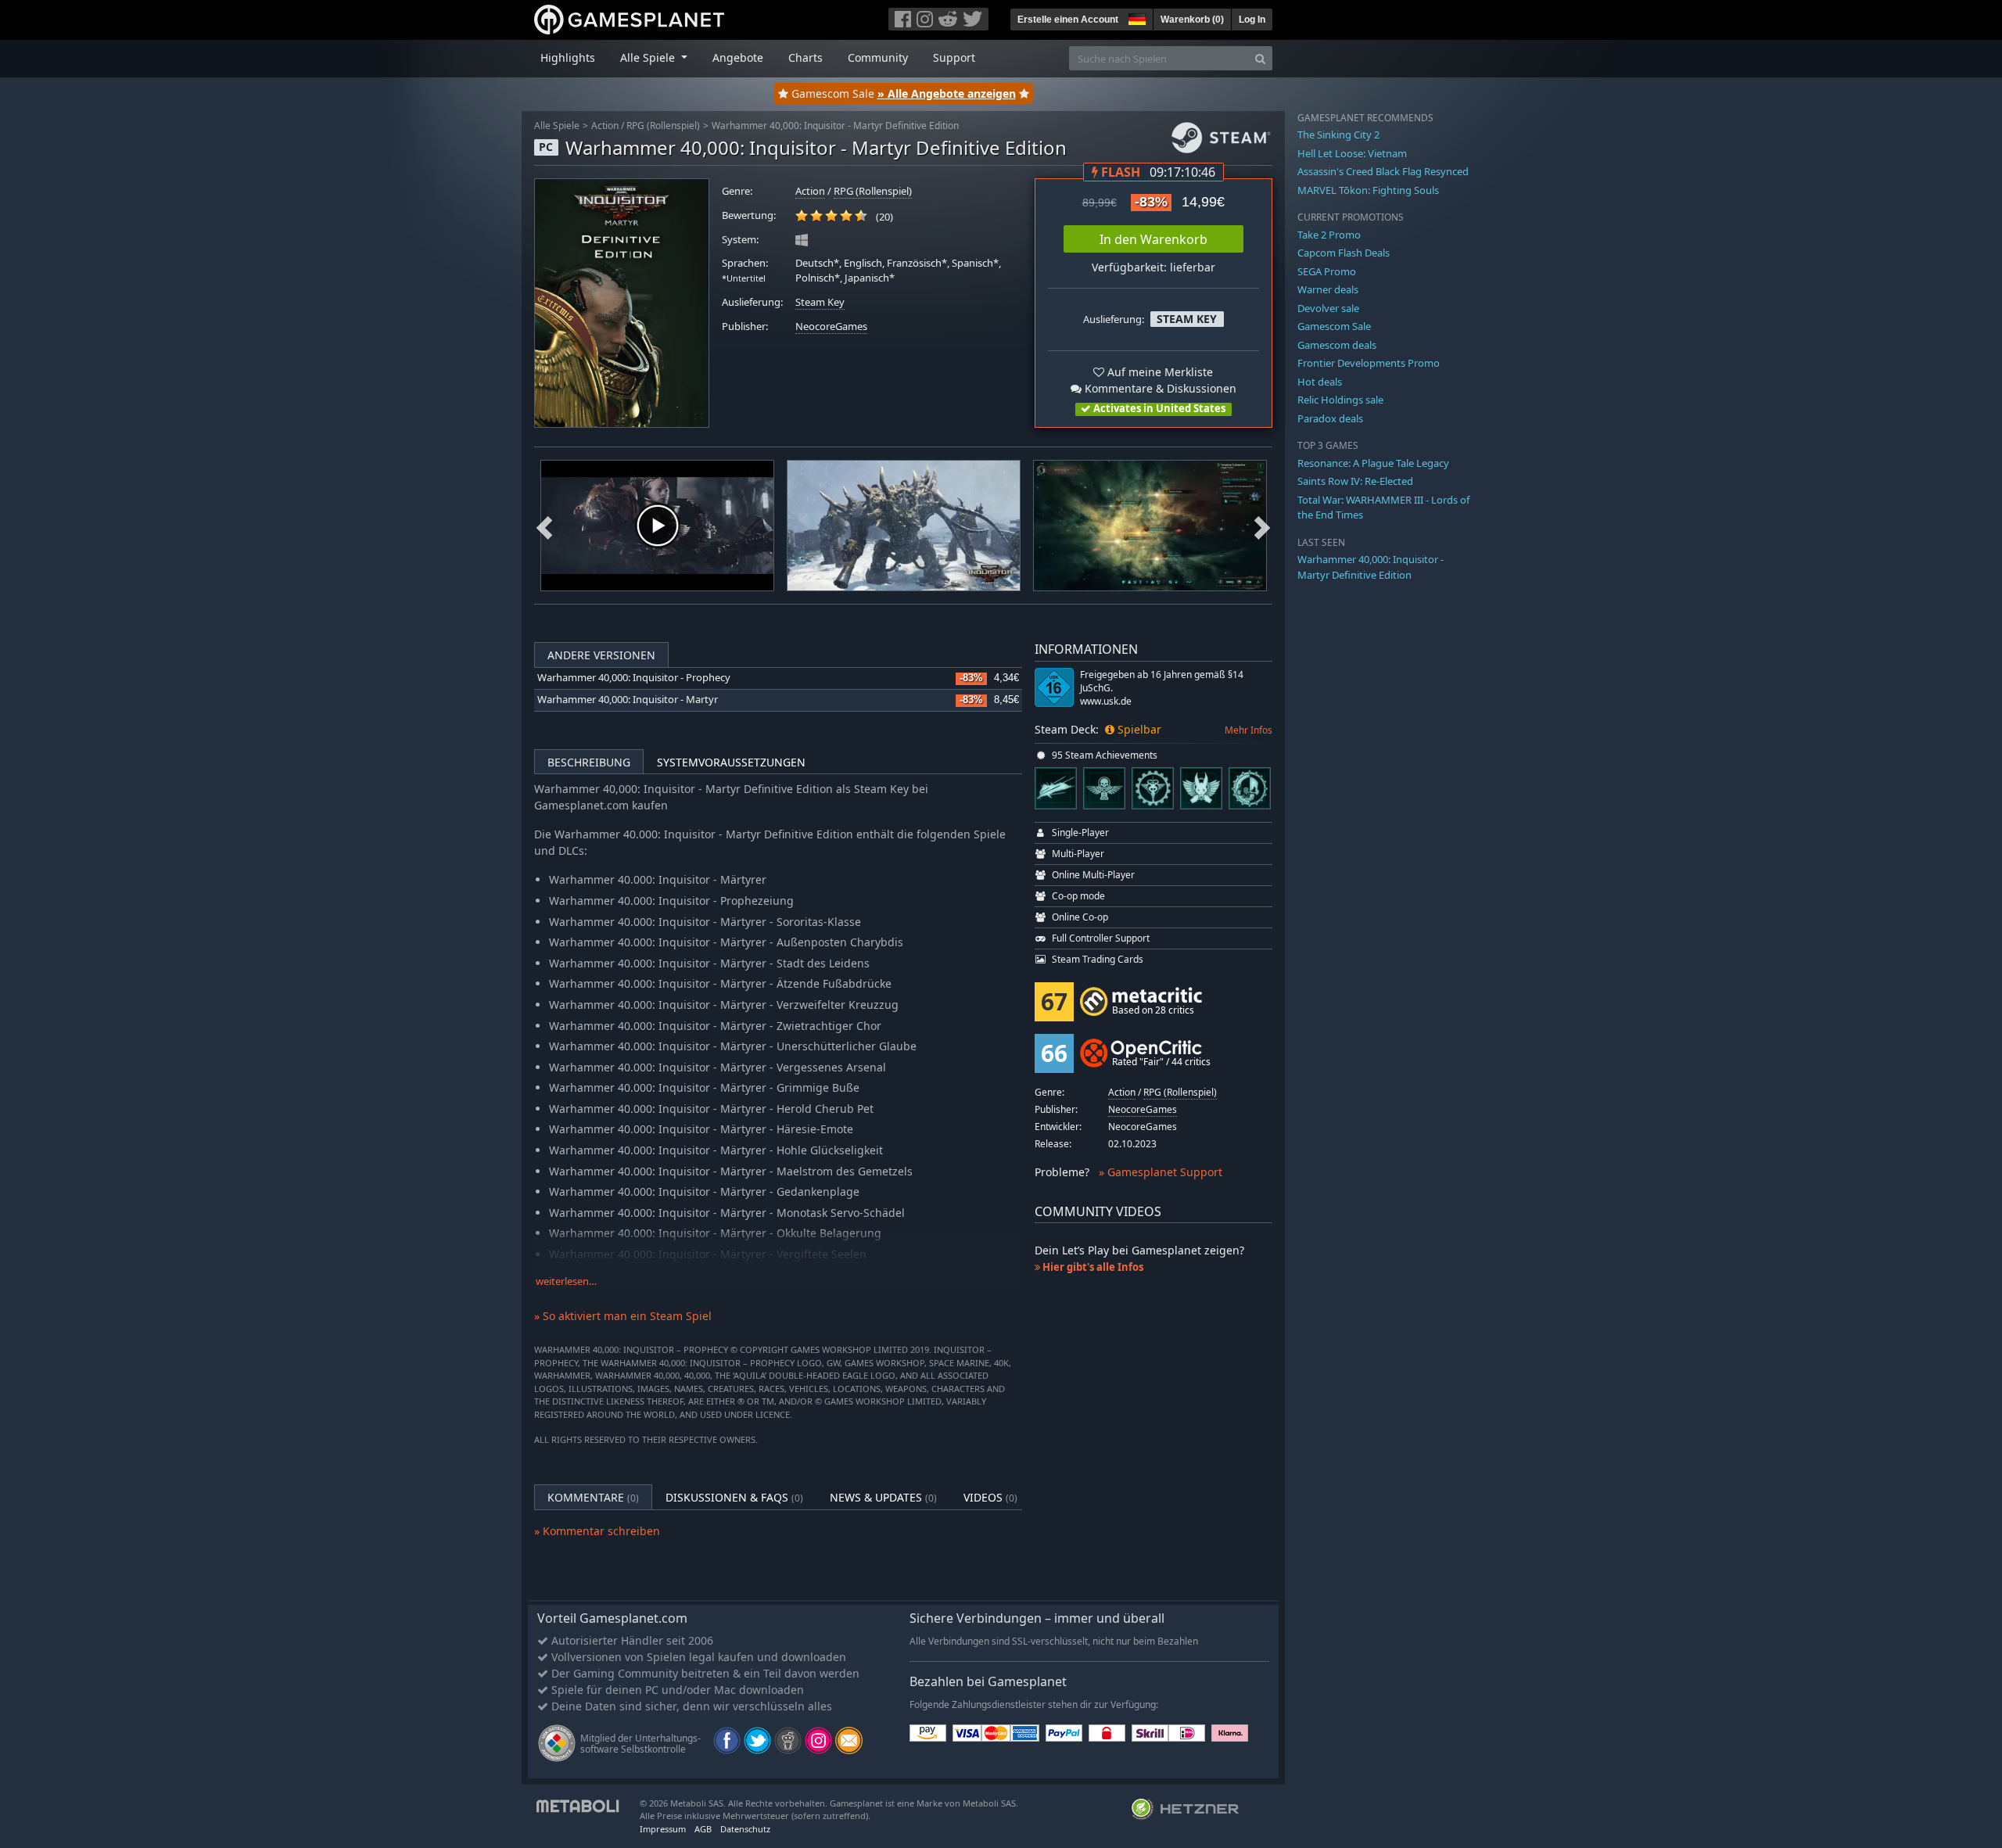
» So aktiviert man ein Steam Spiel (623, 1316)
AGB (703, 1829)
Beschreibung (589, 762)
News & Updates (883, 1497)
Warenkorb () (1192, 20)
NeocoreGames (831, 327)
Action (605, 126)
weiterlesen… (566, 1281)
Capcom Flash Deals (1344, 253)
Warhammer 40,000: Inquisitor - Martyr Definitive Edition (835, 126)
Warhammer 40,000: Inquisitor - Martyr (628, 700)
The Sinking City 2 (1338, 135)
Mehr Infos (1249, 730)
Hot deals (1320, 382)
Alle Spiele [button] (649, 57)
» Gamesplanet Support (1161, 1172)
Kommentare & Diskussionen (1159, 388)
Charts (805, 57)
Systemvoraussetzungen (731, 762)
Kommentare (593, 1497)
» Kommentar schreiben (597, 1531)
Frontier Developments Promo (1369, 363)
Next (1262, 526)
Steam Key (820, 302)
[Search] (1260, 58)
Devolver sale (1328, 308)
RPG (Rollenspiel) (663, 126)
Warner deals (1328, 289)
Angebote (738, 57)
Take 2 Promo (1329, 235)
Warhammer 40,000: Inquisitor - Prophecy (634, 678)
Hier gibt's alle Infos (1092, 1267)
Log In (1252, 20)
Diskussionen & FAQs (734, 1497)
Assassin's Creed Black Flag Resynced (1383, 171)
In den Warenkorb (1153, 239)
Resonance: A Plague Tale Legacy (1373, 463)
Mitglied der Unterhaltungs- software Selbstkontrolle (640, 1744)
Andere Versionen (601, 655)
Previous (544, 526)
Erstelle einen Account (1068, 20)
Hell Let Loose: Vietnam (1352, 153)
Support (954, 57)
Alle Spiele (557, 126)
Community (878, 57)
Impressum (663, 1829)
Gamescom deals (1337, 345)
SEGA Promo (1327, 271)
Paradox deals (1330, 418)
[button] (1136, 17)
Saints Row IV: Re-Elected (1355, 481)
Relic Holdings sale (1340, 400)
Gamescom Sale (1334, 326)
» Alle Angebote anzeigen (947, 93)
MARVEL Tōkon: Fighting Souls (1368, 190)
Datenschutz (745, 1829)
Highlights (568, 57)
